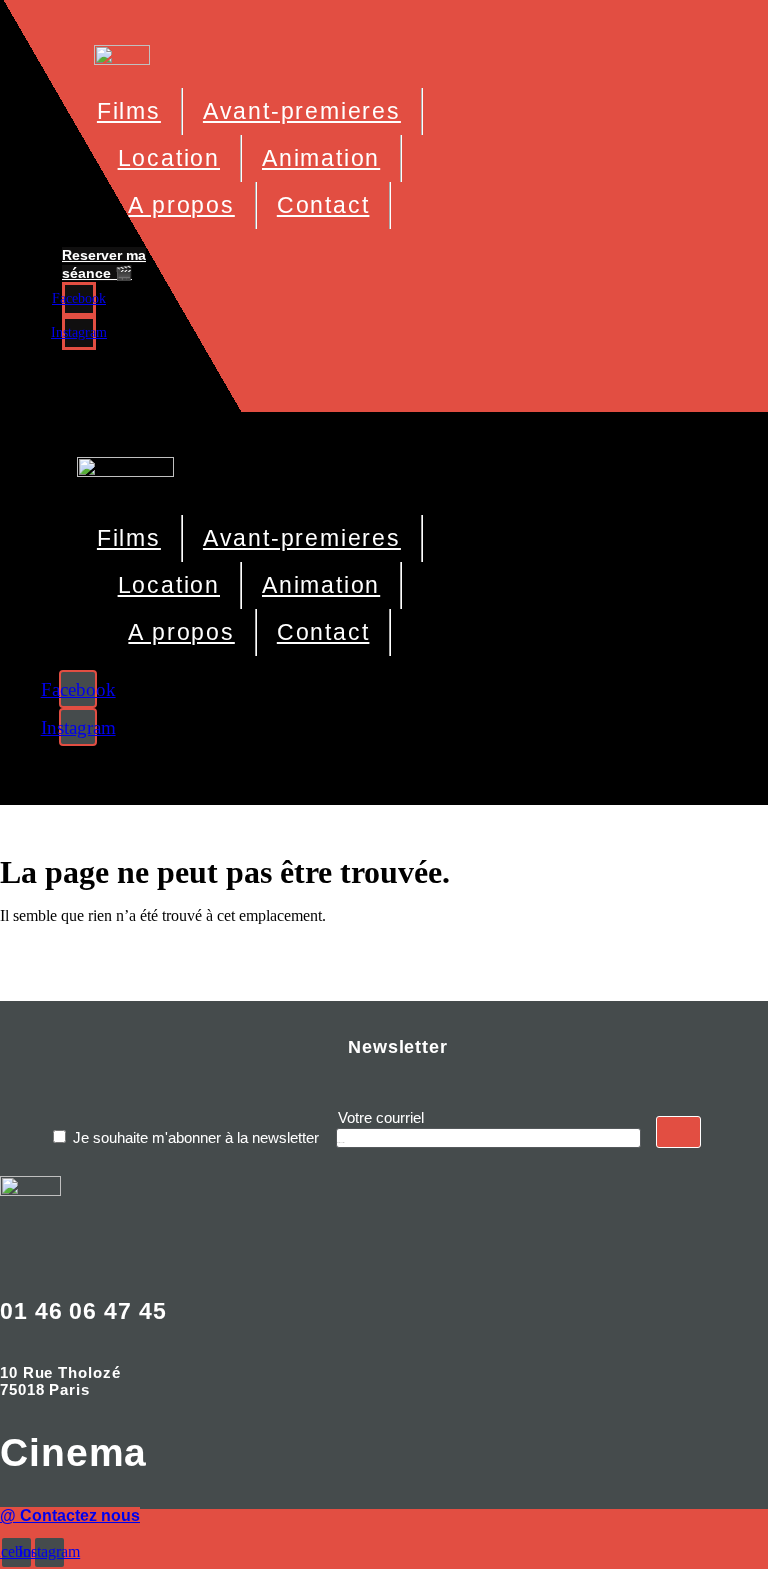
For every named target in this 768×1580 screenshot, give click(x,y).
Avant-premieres (302, 111)
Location (169, 158)
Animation (321, 158)
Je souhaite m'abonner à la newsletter (196, 1137)
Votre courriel (381, 1117)
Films (129, 111)
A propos (181, 205)
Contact (323, 205)
